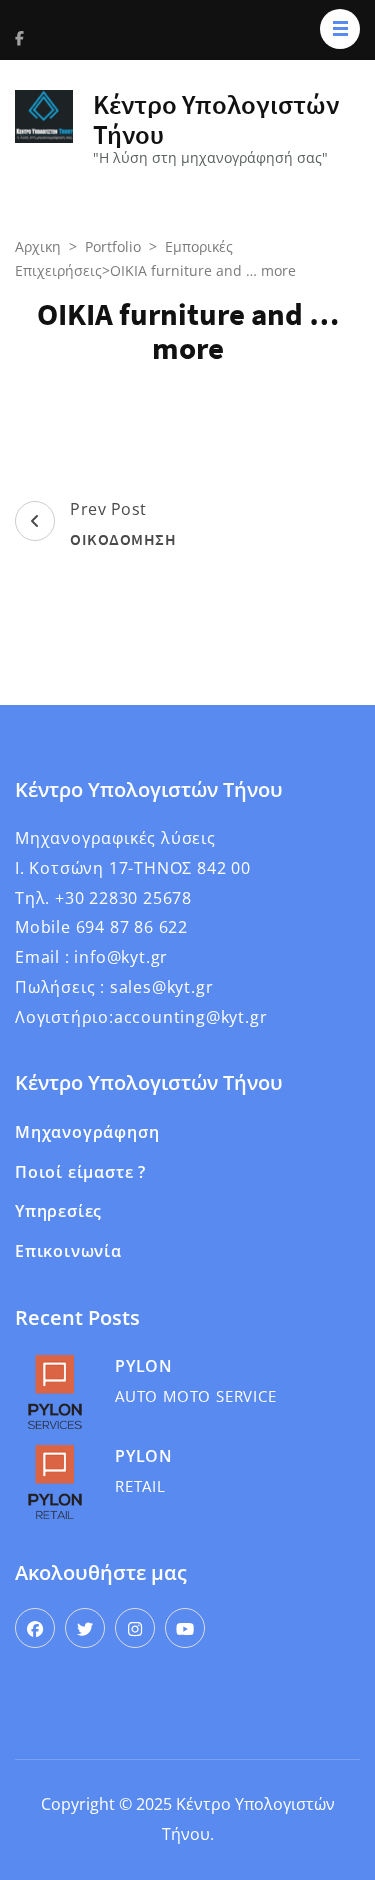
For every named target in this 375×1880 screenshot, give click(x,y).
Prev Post (123, 523)
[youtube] (185, 1628)
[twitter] (85, 1628)
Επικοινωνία (68, 1251)
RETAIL (140, 1486)
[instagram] (135, 1628)
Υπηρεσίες (58, 1211)
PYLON (144, 1366)
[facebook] (35, 1628)
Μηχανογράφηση (87, 1132)
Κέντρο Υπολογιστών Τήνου (216, 119)
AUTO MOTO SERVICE (196, 1396)
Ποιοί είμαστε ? (80, 1172)
